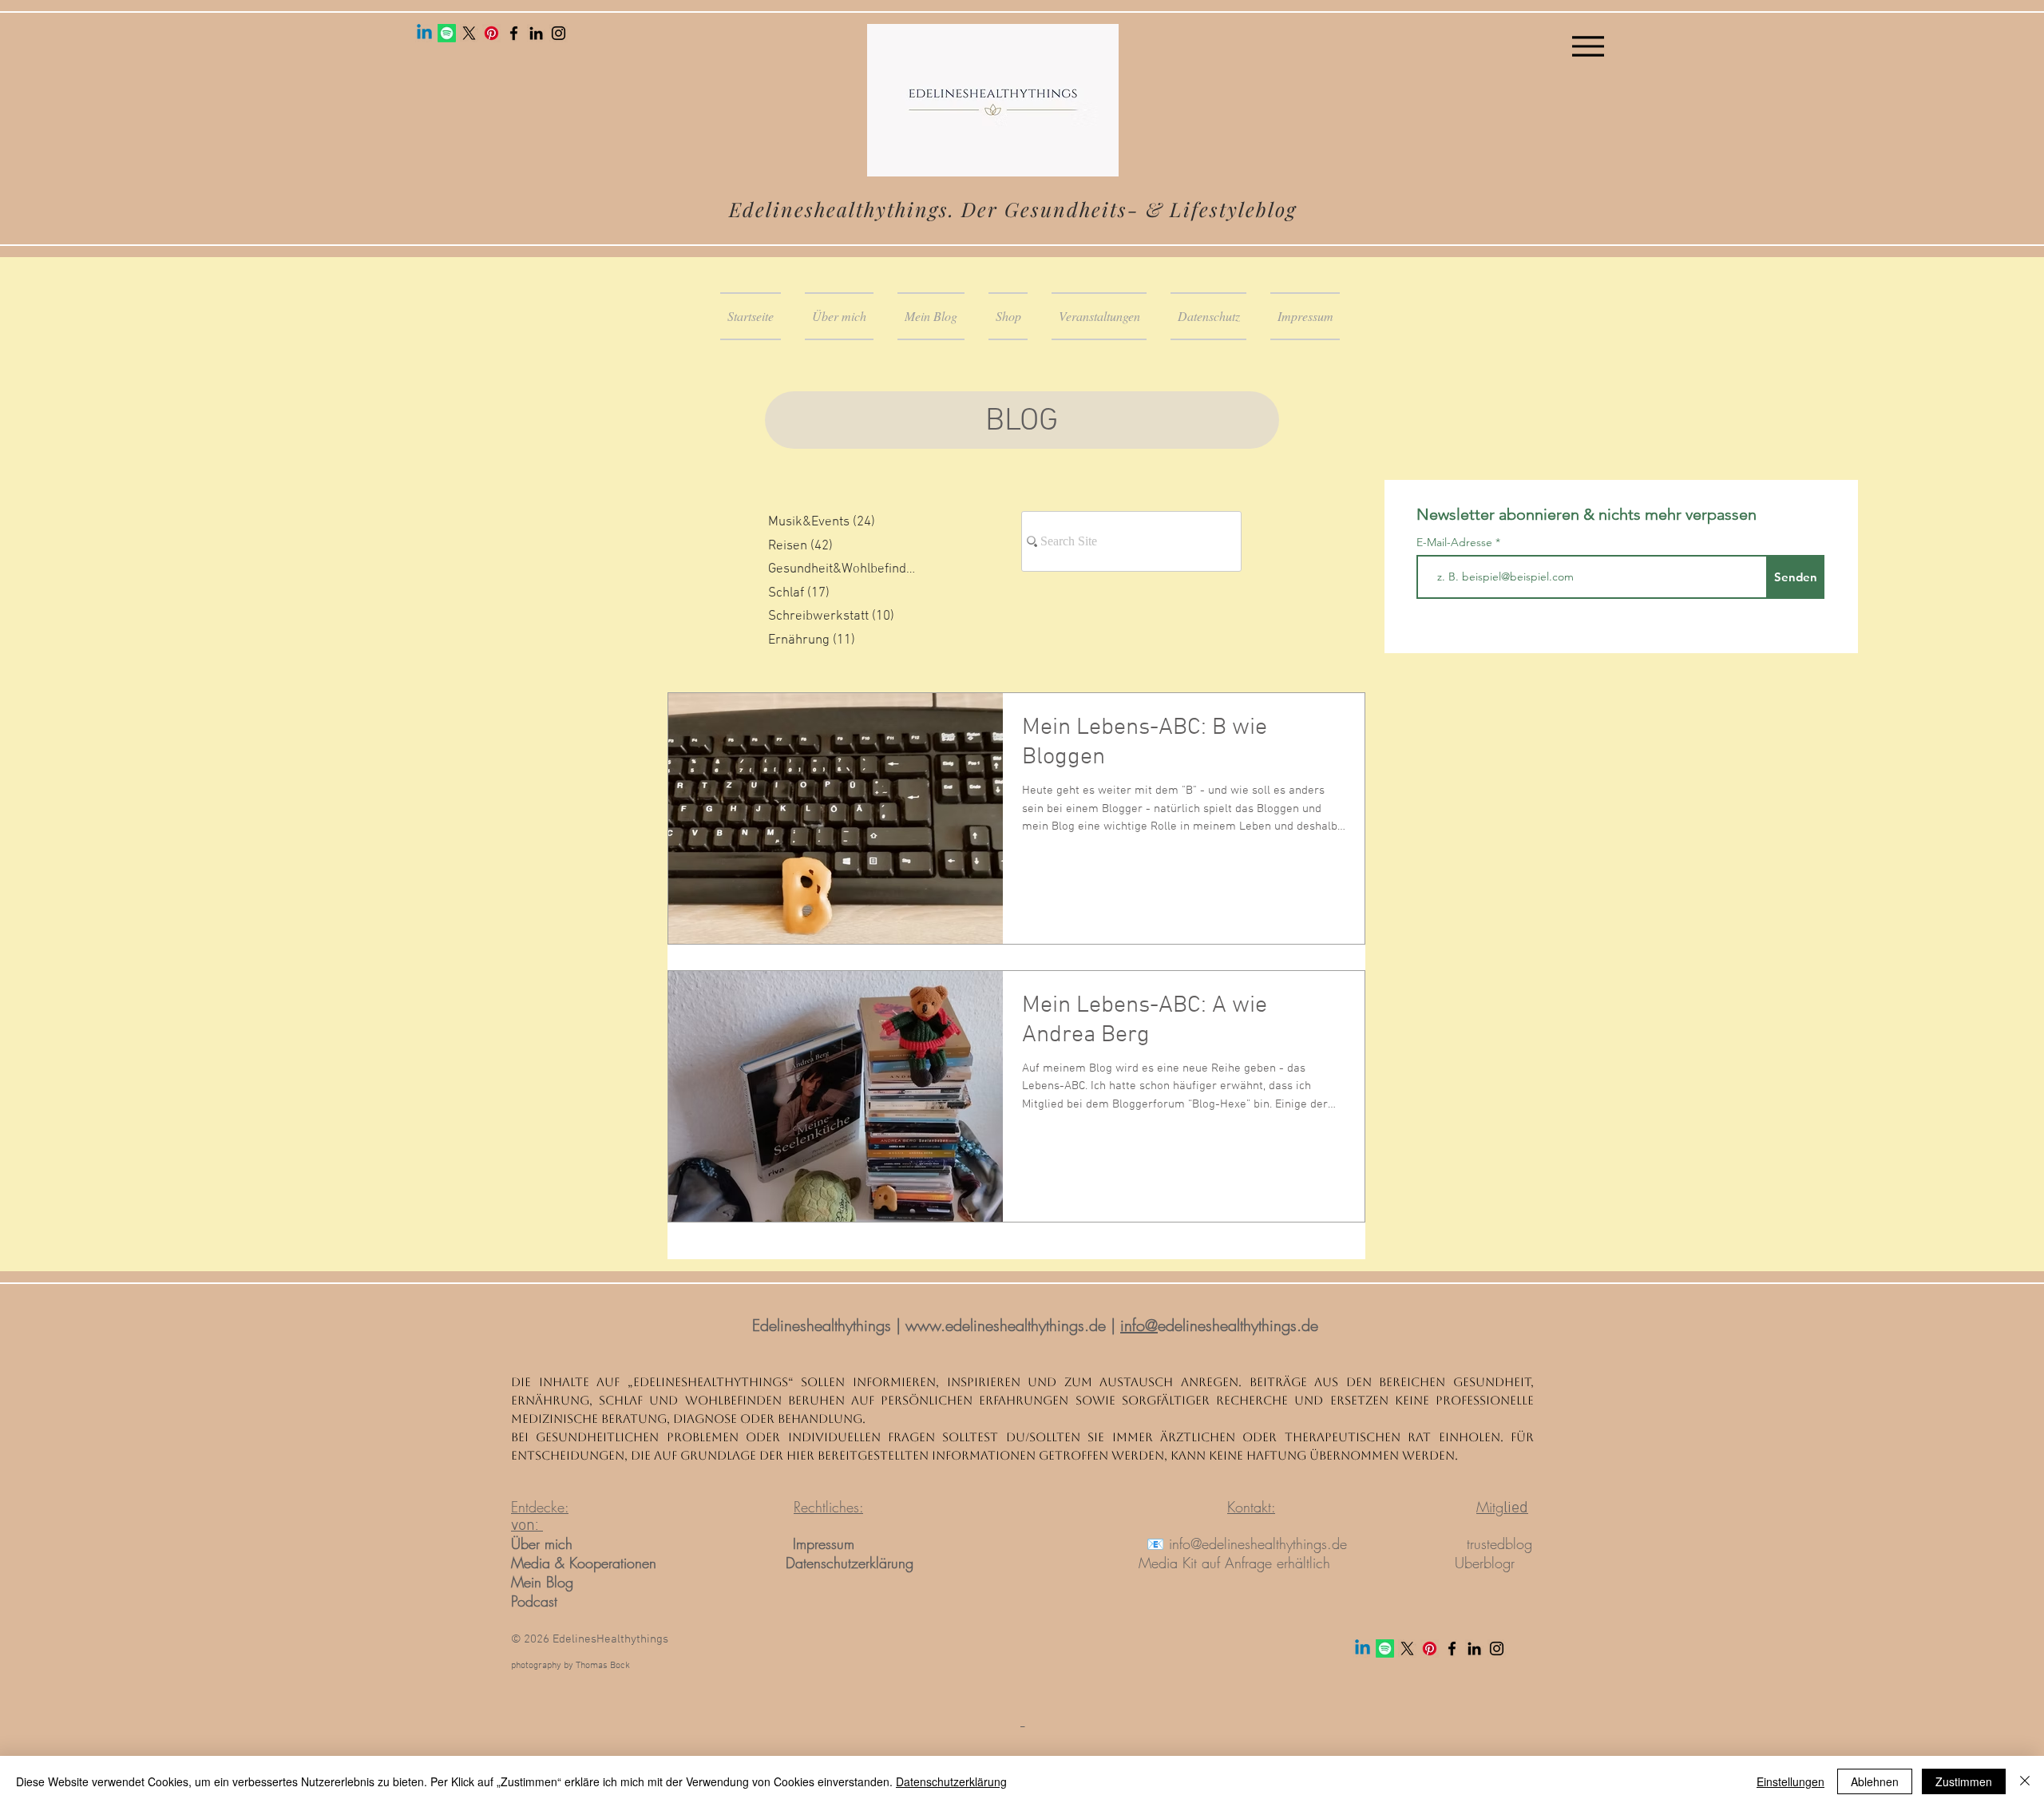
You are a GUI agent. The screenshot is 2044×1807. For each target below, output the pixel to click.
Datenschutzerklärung (850, 1563)
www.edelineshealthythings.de (1006, 1325)
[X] (469, 33)
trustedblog (1499, 1543)
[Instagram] (559, 33)
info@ (1139, 1325)
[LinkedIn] (536, 33)
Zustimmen (1964, 1781)
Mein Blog (542, 1582)
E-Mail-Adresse (1456, 542)
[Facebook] (514, 33)
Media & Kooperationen (584, 1563)
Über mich (544, 1543)
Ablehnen (1875, 1781)
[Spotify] (447, 33)
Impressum (824, 1543)
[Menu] (1588, 46)
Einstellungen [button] (1790, 1781)
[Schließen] (2025, 1781)
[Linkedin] (424, 33)
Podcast (534, 1601)
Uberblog (1483, 1563)
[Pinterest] (491, 33)
